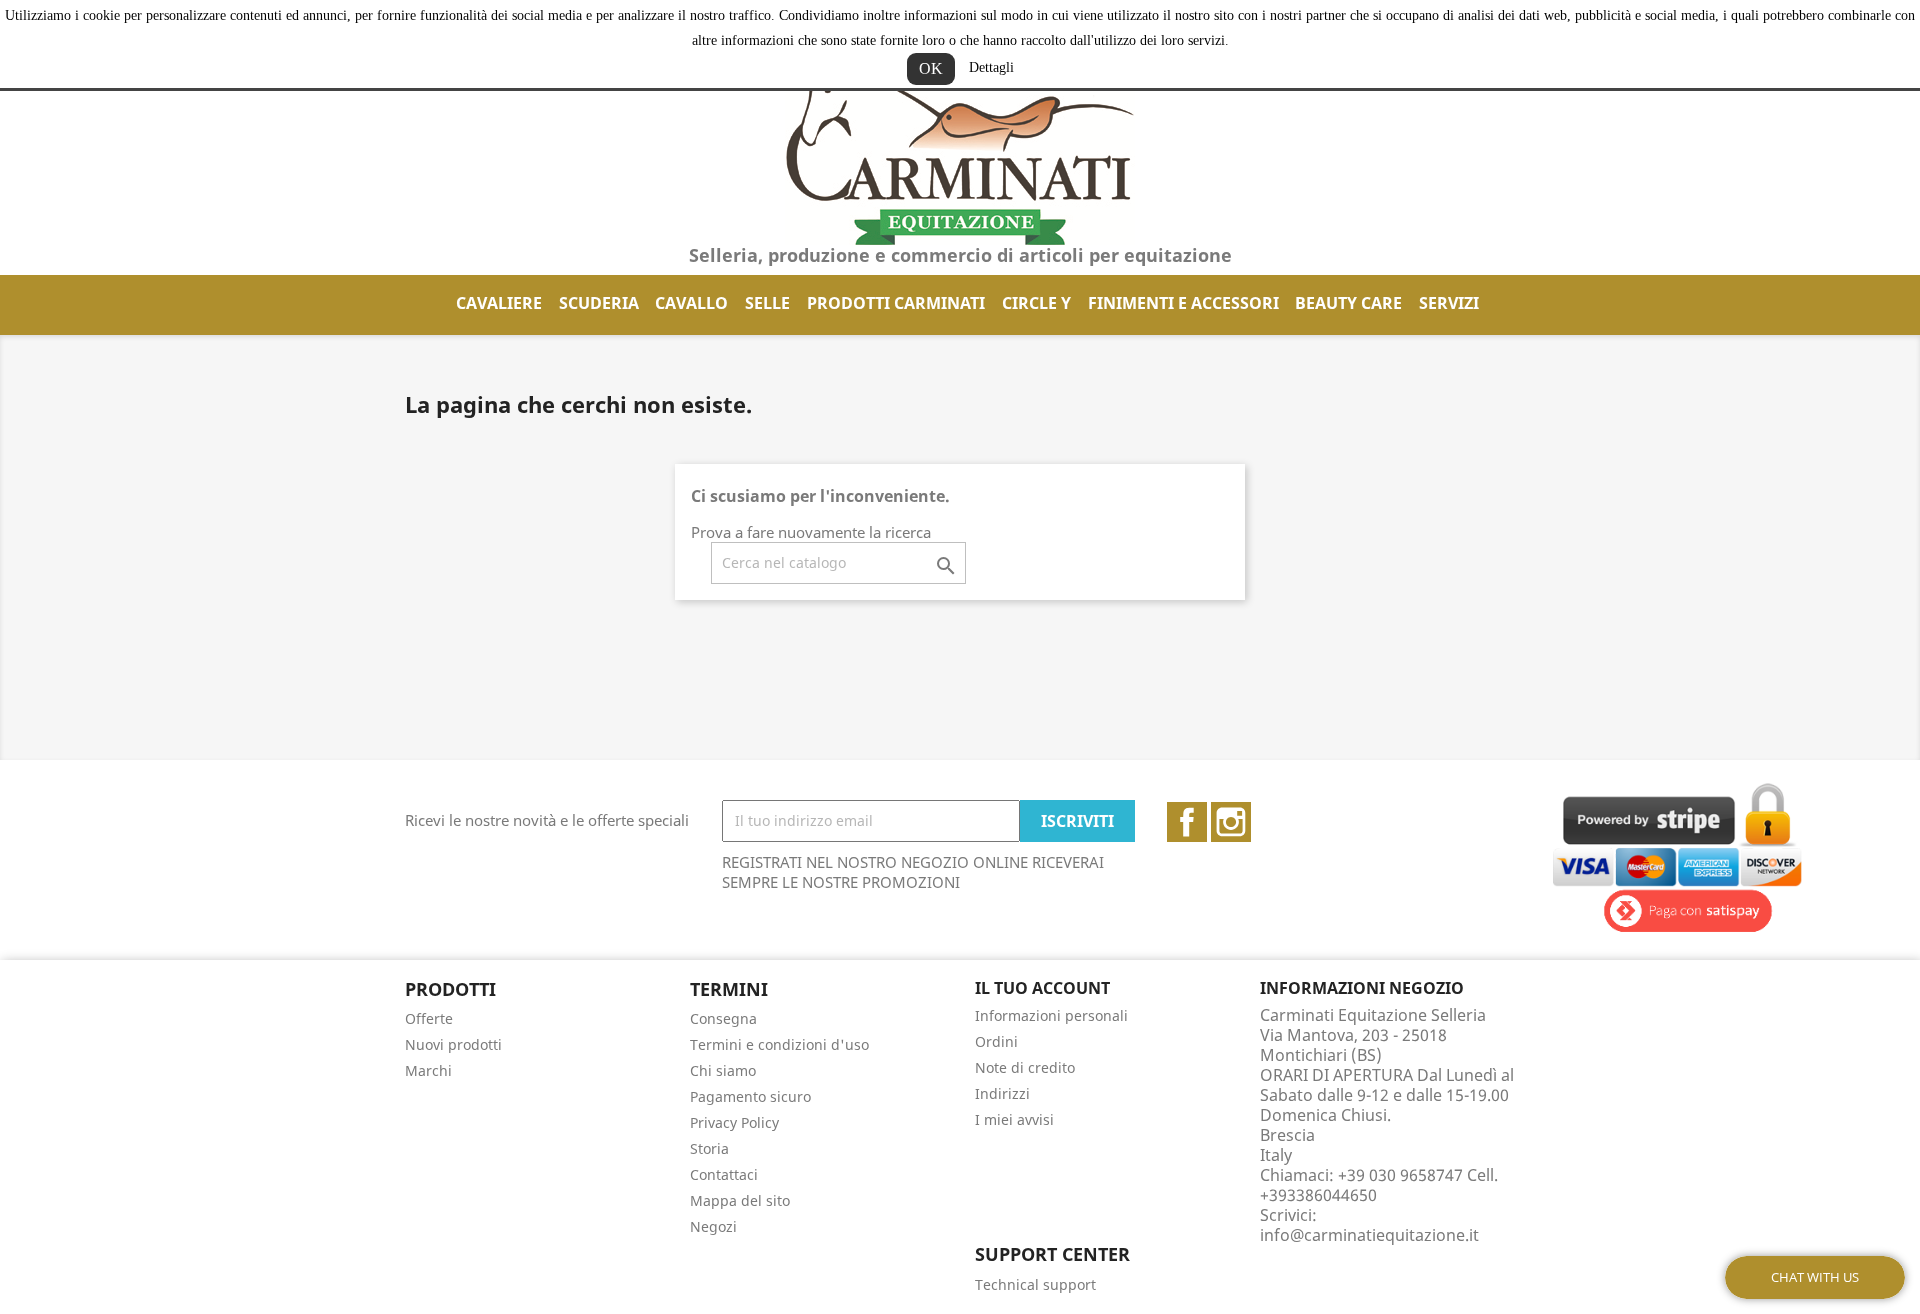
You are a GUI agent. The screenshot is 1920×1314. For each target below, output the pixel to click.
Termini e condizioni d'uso (779, 1044)
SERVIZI (1449, 303)
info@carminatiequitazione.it (1369, 1235)
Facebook (1187, 822)
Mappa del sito (740, 1200)
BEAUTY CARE (1348, 303)
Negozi (713, 1226)
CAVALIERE (499, 303)
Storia (709, 1148)
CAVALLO (691, 303)
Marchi (428, 1070)
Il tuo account (1042, 988)
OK (931, 68)
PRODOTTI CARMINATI (896, 303)
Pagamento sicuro (750, 1096)
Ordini (996, 1041)
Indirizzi (1002, 1093)
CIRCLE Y (1036, 303)
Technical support (1035, 1284)
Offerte (429, 1018)
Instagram (1231, 822)
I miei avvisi (1014, 1119)
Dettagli (991, 67)
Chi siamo (723, 1070)
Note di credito (1025, 1067)
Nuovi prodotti (453, 1044)
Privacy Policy (734, 1122)
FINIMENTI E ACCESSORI (1183, 303)
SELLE (767, 303)
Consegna (723, 1018)
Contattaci (724, 1174)
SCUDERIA (599, 303)
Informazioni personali (1051, 1015)
